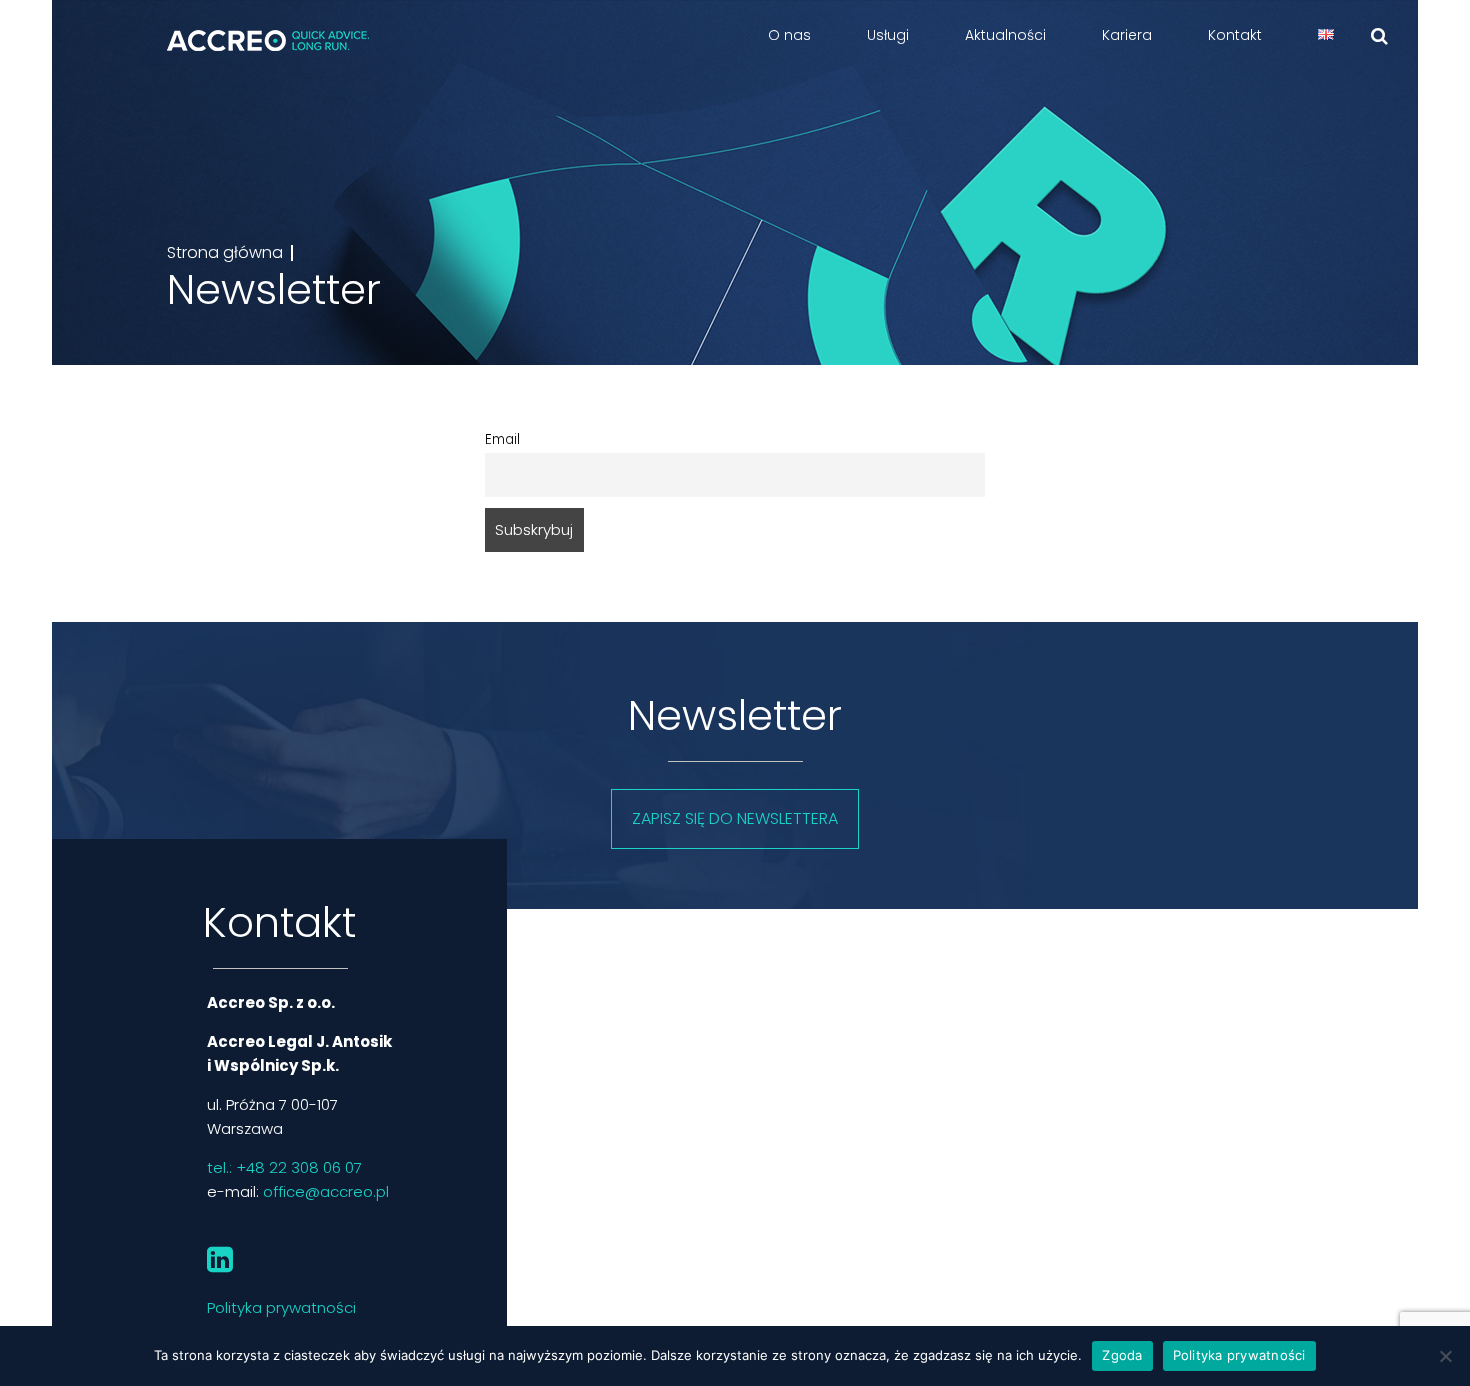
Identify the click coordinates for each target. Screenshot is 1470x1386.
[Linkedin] (220, 1268)
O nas (789, 35)
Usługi (888, 35)
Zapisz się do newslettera (735, 818)
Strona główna (225, 253)
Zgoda (1122, 1355)
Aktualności (1005, 35)
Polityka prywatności (281, 1307)
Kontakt (1235, 35)
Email (502, 439)
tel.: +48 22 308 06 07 (284, 1167)
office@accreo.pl (326, 1191)
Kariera (1127, 35)
